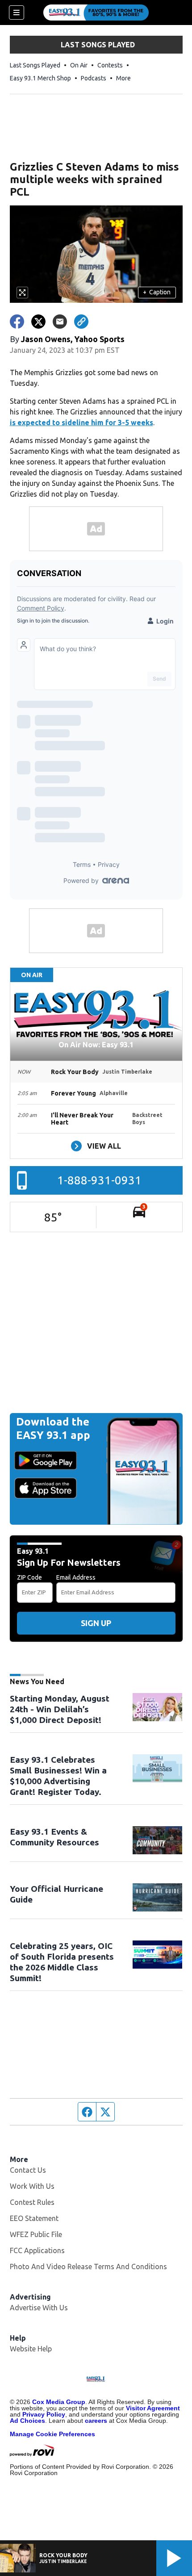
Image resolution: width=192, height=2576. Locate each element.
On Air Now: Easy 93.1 (96, 1045)
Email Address (76, 1577)
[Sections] (17, 13)
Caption (157, 292)
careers (96, 2421)
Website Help (31, 2349)
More (123, 78)
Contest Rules (32, 2202)
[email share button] (60, 322)
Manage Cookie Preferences (52, 2434)
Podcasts (94, 78)
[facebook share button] (17, 322)
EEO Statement (34, 2218)
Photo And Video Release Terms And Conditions (88, 2267)
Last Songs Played (35, 65)
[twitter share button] (38, 322)
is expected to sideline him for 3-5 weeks (81, 422)
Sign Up (96, 1623)
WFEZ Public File (36, 2234)
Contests (110, 65)
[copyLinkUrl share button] (81, 322)
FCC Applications (37, 2250)
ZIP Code (29, 1577)
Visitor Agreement (153, 2408)
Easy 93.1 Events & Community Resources (54, 1837)
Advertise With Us (39, 2308)
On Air (79, 65)
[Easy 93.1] (96, 13)
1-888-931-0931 (99, 1180)
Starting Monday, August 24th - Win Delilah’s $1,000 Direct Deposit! (60, 1709)
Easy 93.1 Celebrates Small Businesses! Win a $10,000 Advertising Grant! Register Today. (58, 1776)
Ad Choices (27, 2421)
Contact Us (28, 2170)
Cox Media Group (59, 2402)
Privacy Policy (44, 2414)
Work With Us (32, 2186)
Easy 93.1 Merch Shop (40, 78)
